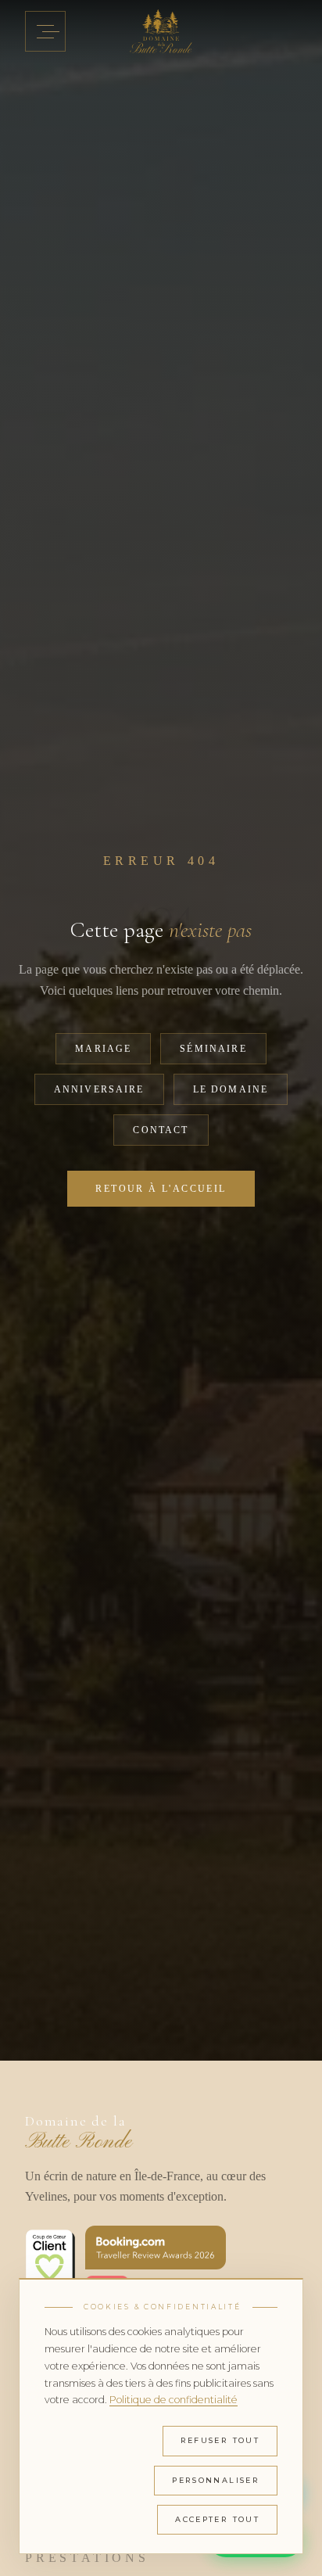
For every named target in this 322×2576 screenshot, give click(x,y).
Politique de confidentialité (174, 2400)
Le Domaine (231, 1089)
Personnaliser (216, 2480)
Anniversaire (99, 1089)
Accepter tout (217, 2519)
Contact (161, 1130)
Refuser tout (220, 2440)
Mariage (103, 1049)
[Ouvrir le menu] (45, 31)
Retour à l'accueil (161, 1189)
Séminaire (213, 1049)
